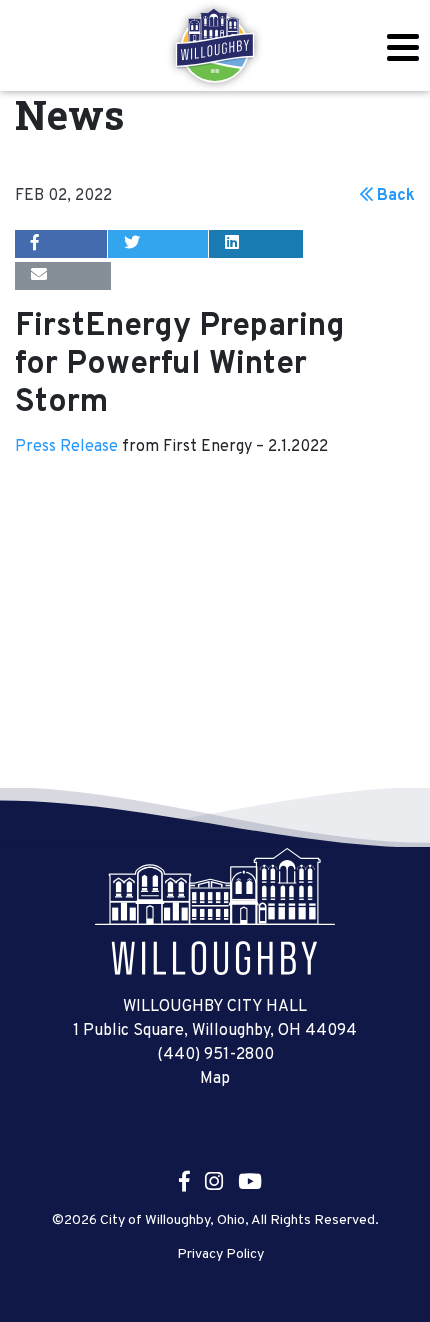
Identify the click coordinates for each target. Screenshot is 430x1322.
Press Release (68, 447)
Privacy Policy (220, 1255)
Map (215, 1079)
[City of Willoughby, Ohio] (215, 46)
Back (394, 196)
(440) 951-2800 (215, 1055)
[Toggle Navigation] (402, 47)
